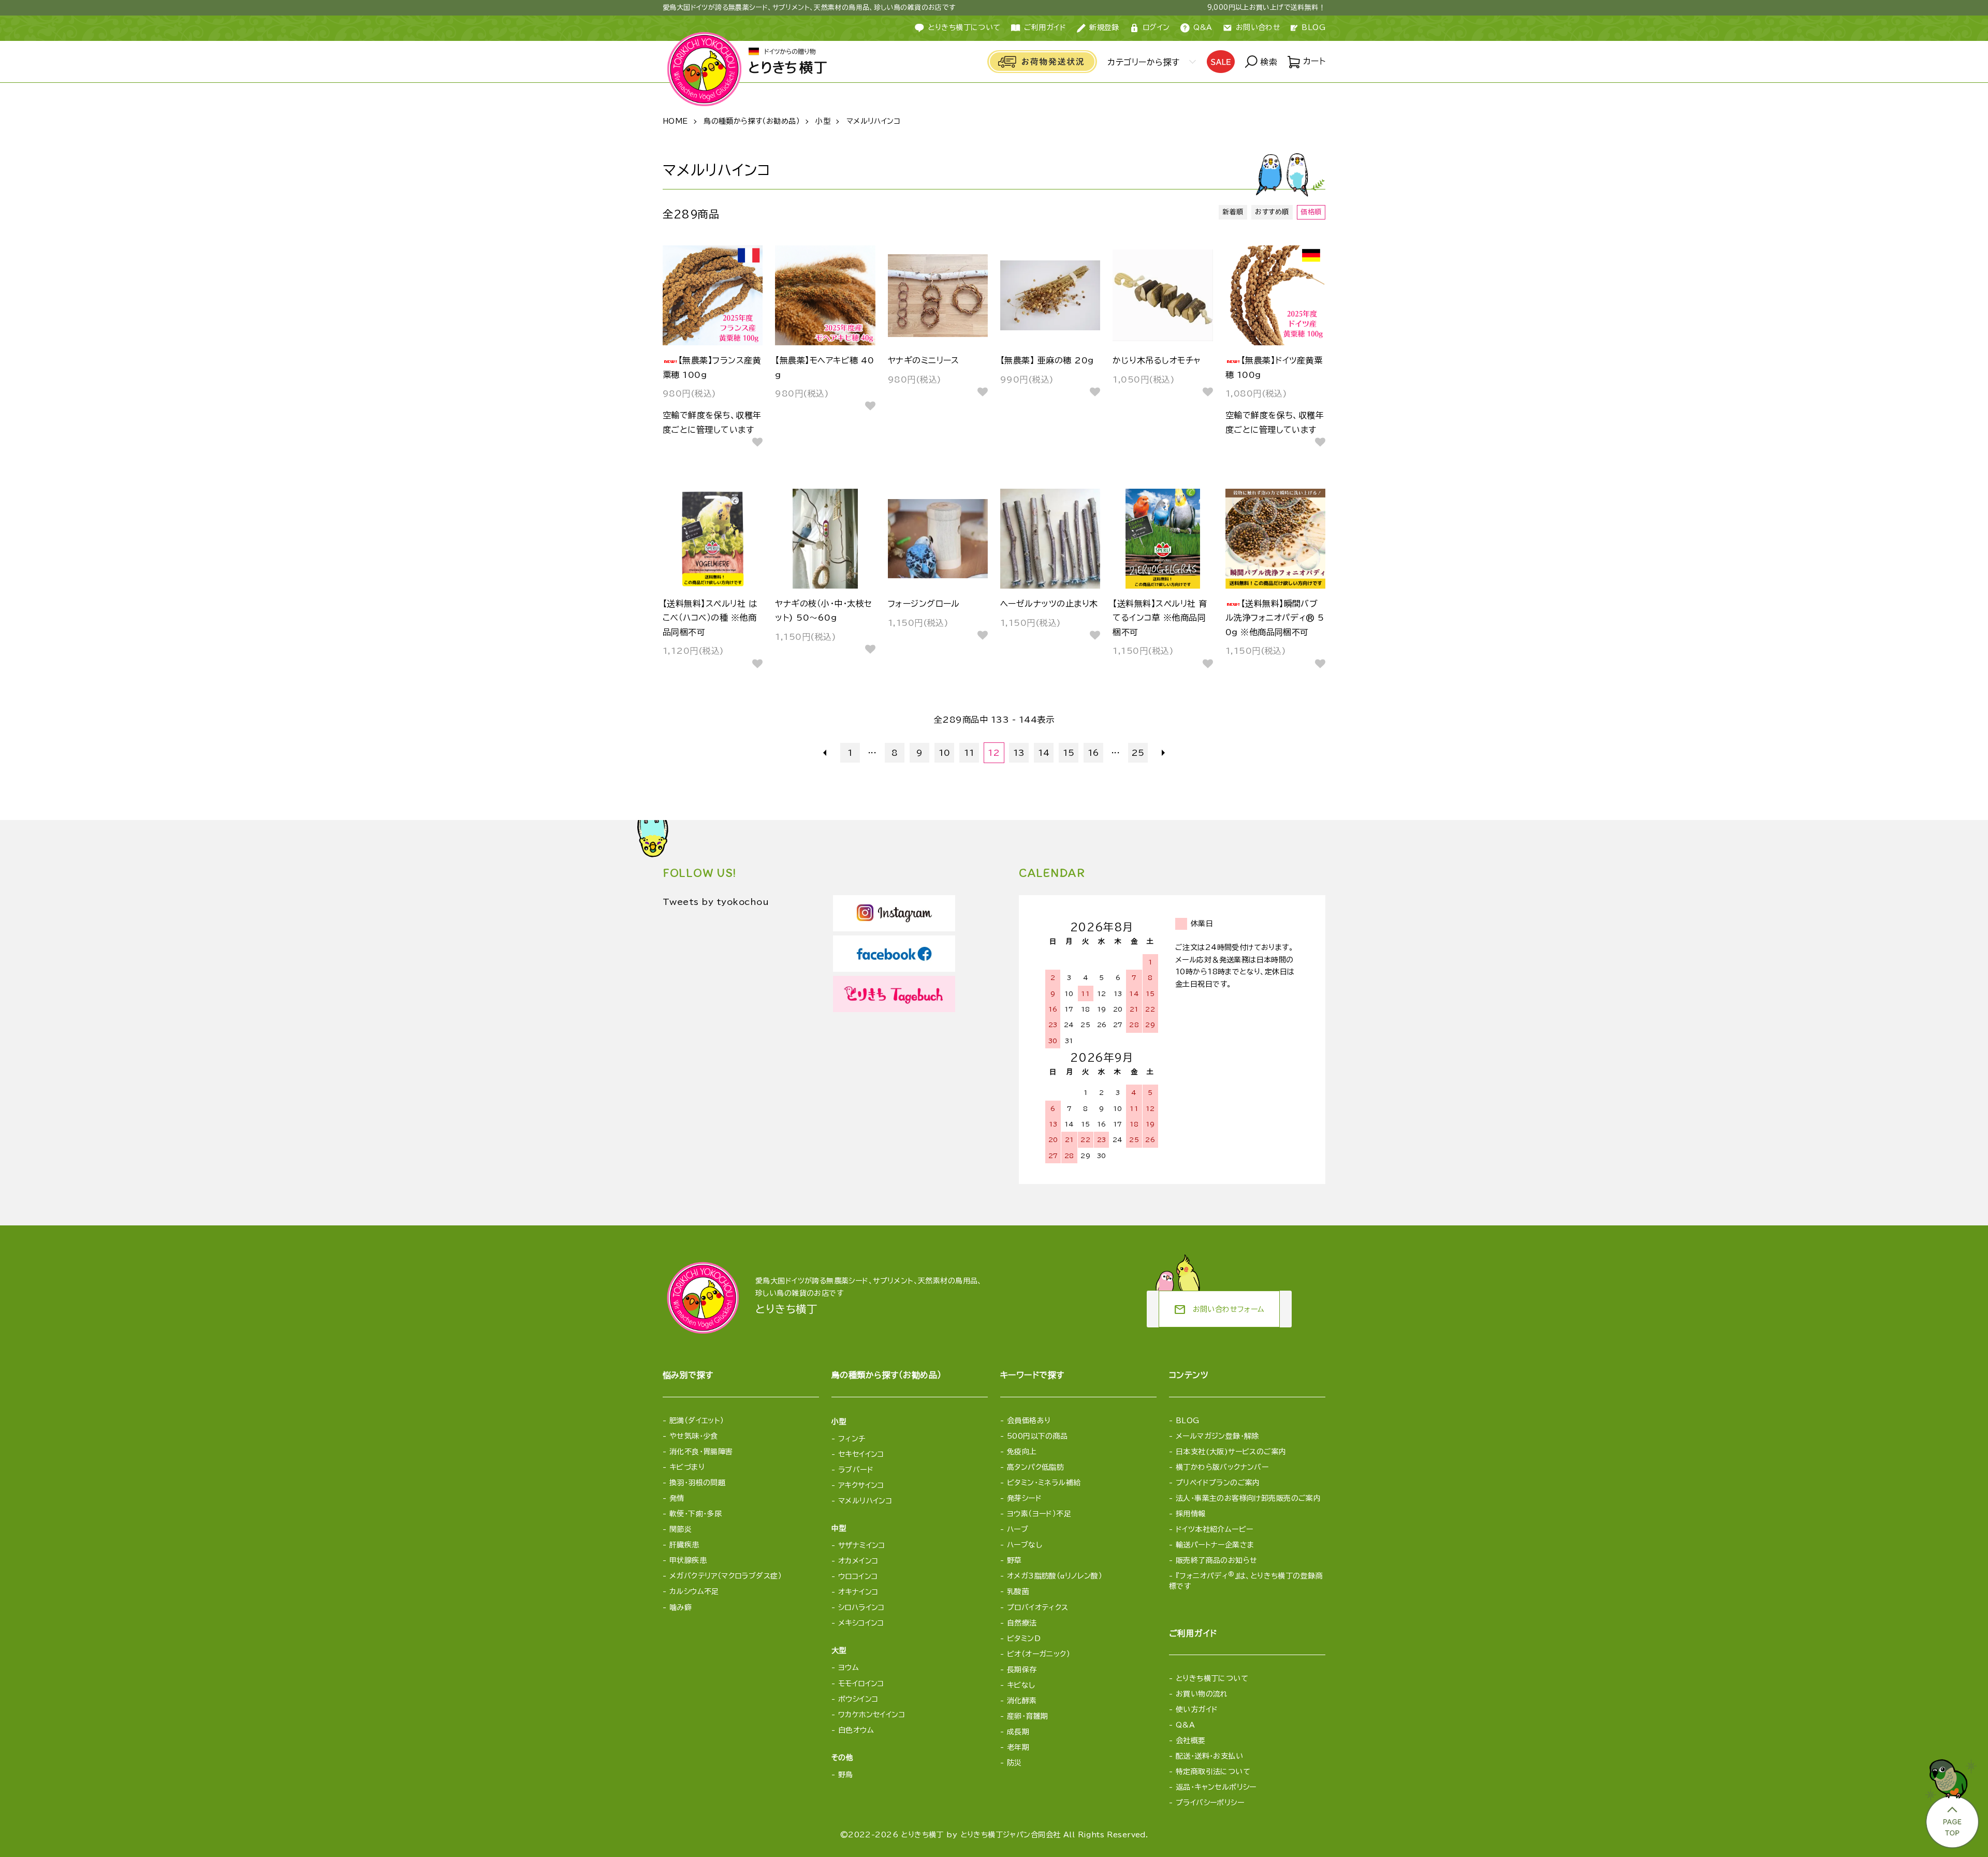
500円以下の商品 (1037, 1436)
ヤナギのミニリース (924, 360)
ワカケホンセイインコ (872, 1715)
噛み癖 (681, 1607)
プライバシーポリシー (1210, 1803)
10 (945, 753)
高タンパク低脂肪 (1035, 1467)
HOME (675, 121)
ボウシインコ (858, 1699)
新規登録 (1104, 27)
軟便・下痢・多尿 (696, 1514)
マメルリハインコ (873, 121)
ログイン (1156, 27)
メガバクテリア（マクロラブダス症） (726, 1576)
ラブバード (856, 1470)
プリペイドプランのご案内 (1218, 1483)
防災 (1014, 1763)
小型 (823, 121)
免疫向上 (1022, 1452)
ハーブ (1018, 1529)
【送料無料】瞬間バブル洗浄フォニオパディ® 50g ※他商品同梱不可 (1275, 618)
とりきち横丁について (964, 27)
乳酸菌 (1018, 1591)
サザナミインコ (862, 1545)
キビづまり (687, 1467)
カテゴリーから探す (1143, 62)
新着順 (1233, 212)
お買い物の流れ (1202, 1694)
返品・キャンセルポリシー (1216, 1787)
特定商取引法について (1213, 1772)
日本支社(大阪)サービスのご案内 (1231, 1452)
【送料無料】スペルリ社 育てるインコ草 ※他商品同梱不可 (1160, 618)
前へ (825, 753)
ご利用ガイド (1045, 27)
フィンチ (852, 1439)
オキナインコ (858, 1592)
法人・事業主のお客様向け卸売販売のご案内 (1248, 1498)
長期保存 (1022, 1670)
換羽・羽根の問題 (697, 1483)
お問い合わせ (1258, 27)
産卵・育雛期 (1028, 1716)
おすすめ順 (1272, 212)
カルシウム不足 (694, 1591)
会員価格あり (1029, 1421)
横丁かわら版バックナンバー (1222, 1467)
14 (1044, 753)
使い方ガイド (1197, 1709)
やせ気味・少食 (694, 1436)
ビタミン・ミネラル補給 (1044, 1483)
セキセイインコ (861, 1454)
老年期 (1018, 1747)
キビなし (1021, 1685)
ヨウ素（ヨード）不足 (1039, 1514)
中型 (839, 1528)
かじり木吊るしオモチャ (1157, 360)
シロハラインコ (861, 1607)
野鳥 (846, 1775)
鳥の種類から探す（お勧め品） (752, 121)
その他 (842, 1758)
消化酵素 (1022, 1701)
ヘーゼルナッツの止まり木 (1049, 604)
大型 (839, 1650)
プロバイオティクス (1038, 1607)
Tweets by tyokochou (716, 902)
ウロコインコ (858, 1576)
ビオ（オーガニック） (1039, 1654)
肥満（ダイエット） (697, 1421)
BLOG (1313, 27)
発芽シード (1024, 1498)
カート (1313, 61)
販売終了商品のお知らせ (1217, 1560)
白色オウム (856, 1730)
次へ (1163, 753)
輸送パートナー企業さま (1215, 1545)
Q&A (1203, 27)
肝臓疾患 (684, 1545)
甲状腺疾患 (688, 1560)
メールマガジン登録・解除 (1217, 1436)
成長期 (1018, 1732)
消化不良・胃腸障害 (701, 1452)
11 (969, 753)
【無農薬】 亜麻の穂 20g (1047, 360)
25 (1138, 753)
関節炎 (681, 1529)
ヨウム (849, 1668)
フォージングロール (924, 604)
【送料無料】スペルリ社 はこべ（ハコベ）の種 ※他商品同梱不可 (710, 618)
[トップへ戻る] (1951, 1801)
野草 (1014, 1560)
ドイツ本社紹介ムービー (1215, 1529)
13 (1019, 753)
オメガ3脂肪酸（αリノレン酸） (1055, 1576)
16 (1094, 753)
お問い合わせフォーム (1219, 1310)
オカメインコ (858, 1561)
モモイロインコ (861, 1684)
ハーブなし (1025, 1545)
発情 (677, 1498)
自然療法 (1022, 1623)
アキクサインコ (861, 1485)
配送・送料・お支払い (1209, 1756)
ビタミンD (1024, 1639)
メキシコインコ (861, 1623)
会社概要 (1191, 1741)
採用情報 (1191, 1514)
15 (1069, 753)
